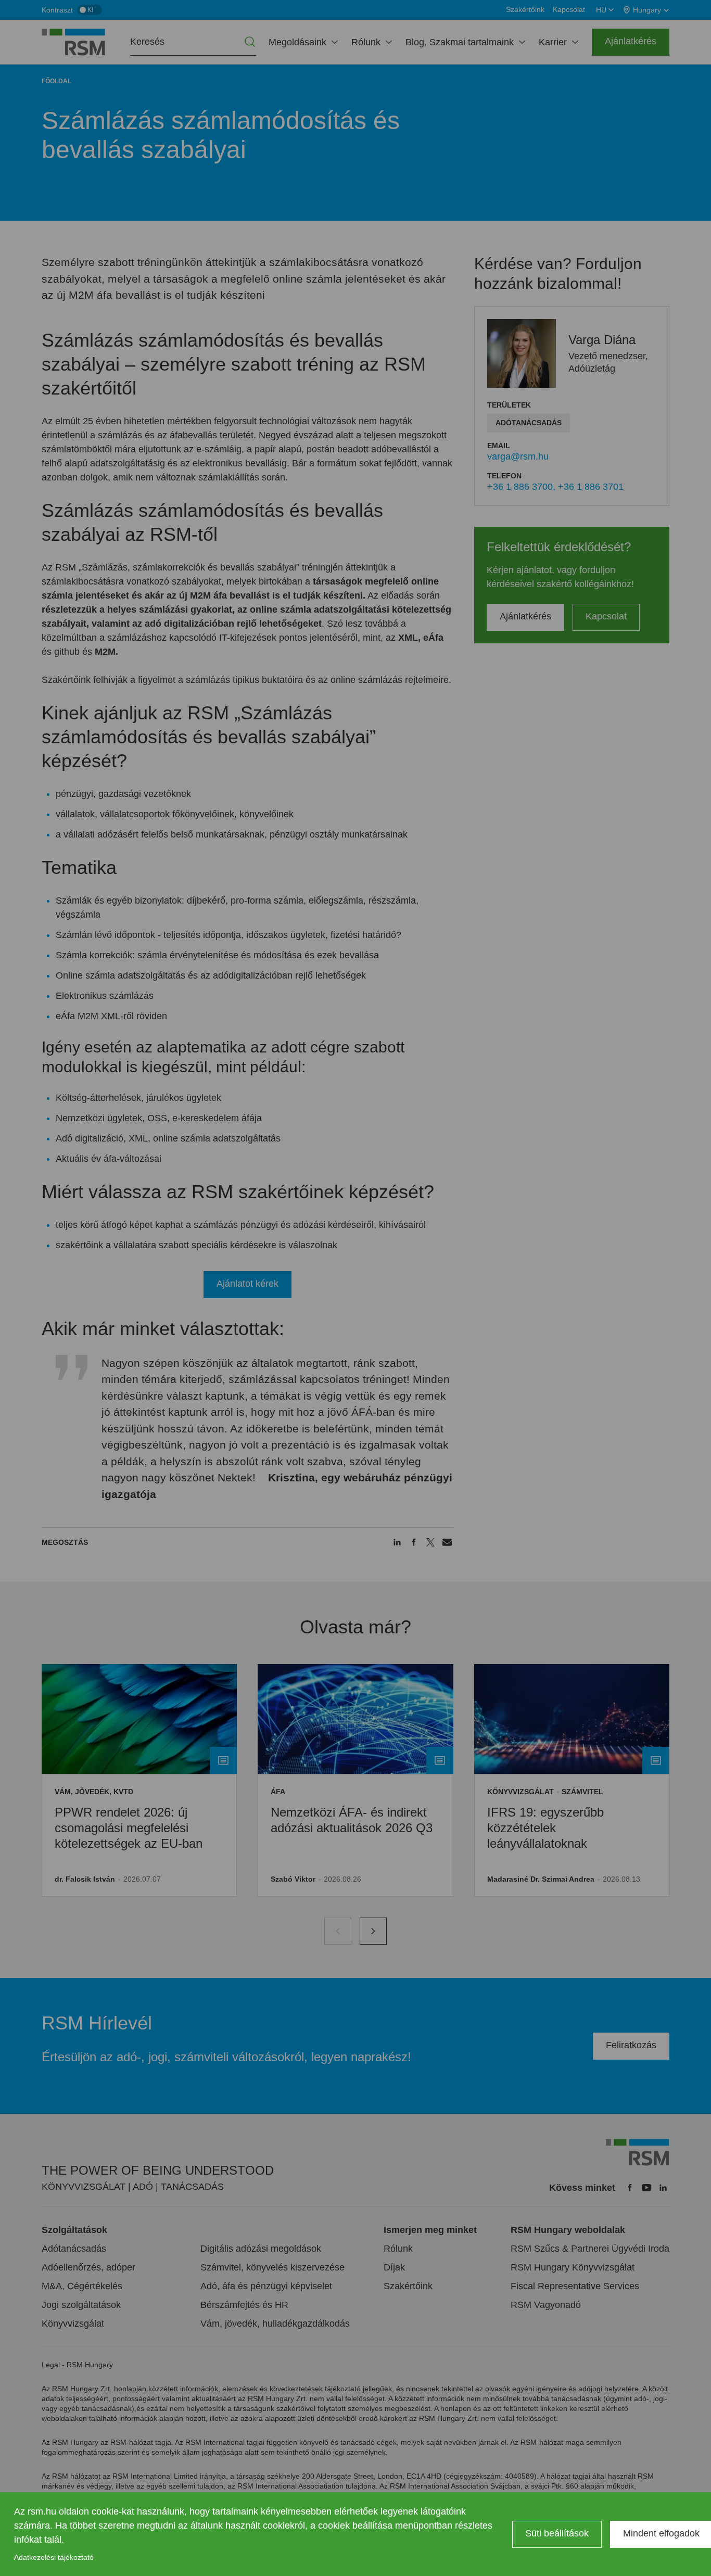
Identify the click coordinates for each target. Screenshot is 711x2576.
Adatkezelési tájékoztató (54, 2557)
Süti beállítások (557, 2533)
